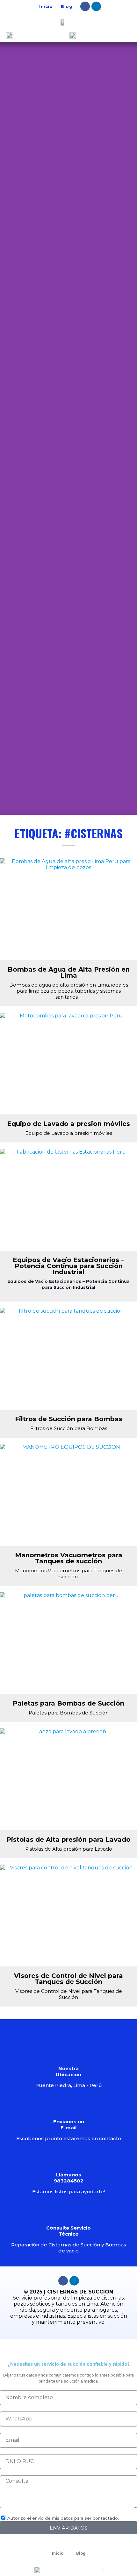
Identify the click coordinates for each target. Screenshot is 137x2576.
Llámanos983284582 (69, 2178)
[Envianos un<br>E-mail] (68, 2106)
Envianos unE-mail (69, 2125)
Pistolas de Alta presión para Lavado (68, 1840)
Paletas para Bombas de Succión (68, 1703)
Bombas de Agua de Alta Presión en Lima (69, 972)
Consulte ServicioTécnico (68, 2231)
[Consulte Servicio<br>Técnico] (68, 2212)
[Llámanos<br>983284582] (68, 2159)
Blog (67, 6)
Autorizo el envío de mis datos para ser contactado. (63, 2518)
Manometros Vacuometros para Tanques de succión (69, 1558)
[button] (6, 428)
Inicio (46, 6)
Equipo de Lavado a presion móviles (68, 1124)
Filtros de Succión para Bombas (69, 1419)
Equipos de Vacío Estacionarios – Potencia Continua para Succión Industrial (68, 1266)
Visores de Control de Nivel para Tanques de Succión (68, 1979)
